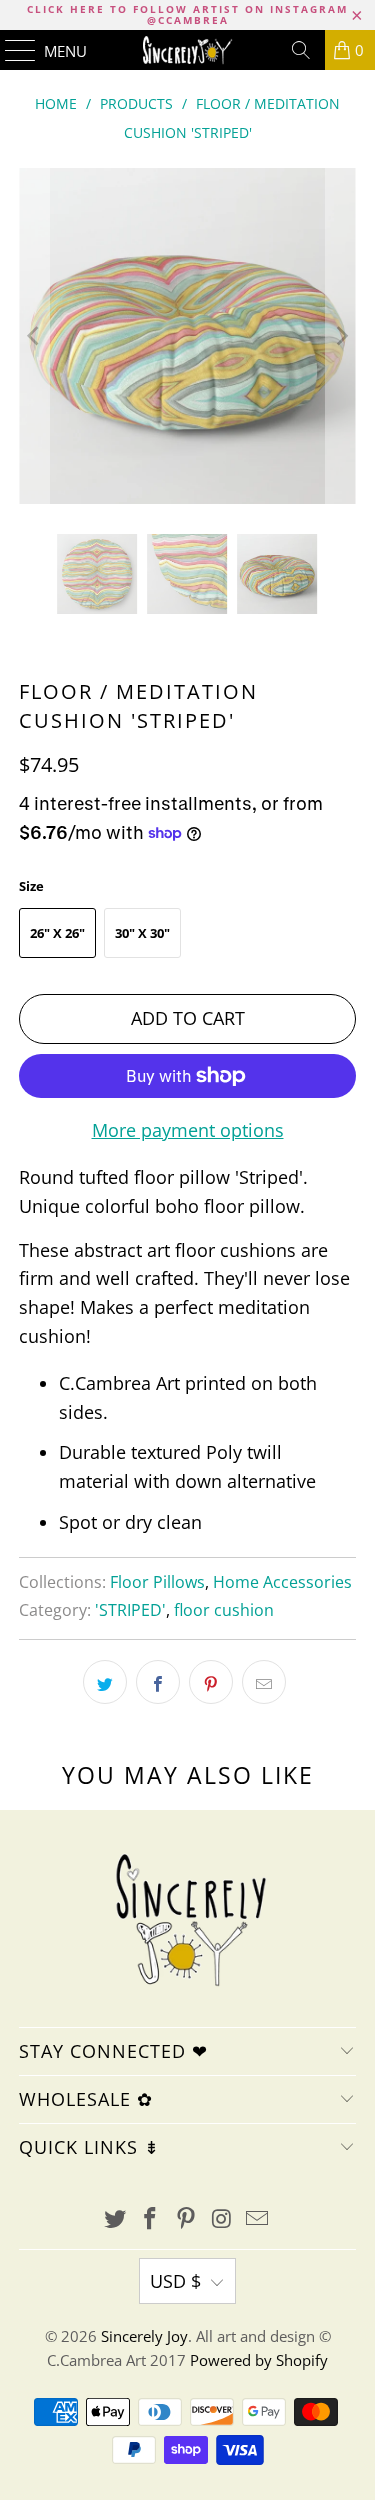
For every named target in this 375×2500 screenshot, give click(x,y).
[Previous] (34, 336)
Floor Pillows (157, 1582)
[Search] (301, 50)
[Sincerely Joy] (188, 50)
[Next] (341, 336)
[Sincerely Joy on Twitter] (115, 2219)
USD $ (175, 2281)
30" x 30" (142, 933)
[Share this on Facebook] (158, 1682)
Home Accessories (282, 1582)
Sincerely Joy (144, 2336)
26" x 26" (57, 933)
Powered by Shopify (259, 2360)
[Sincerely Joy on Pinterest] (187, 2219)
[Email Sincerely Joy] (258, 2219)
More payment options (188, 1130)
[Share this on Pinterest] (211, 1682)
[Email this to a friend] (264, 1682)
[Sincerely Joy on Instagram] (222, 2219)
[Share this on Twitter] (105, 1682)
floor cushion (224, 1610)
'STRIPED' (130, 1610)
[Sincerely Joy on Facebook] (151, 2219)
